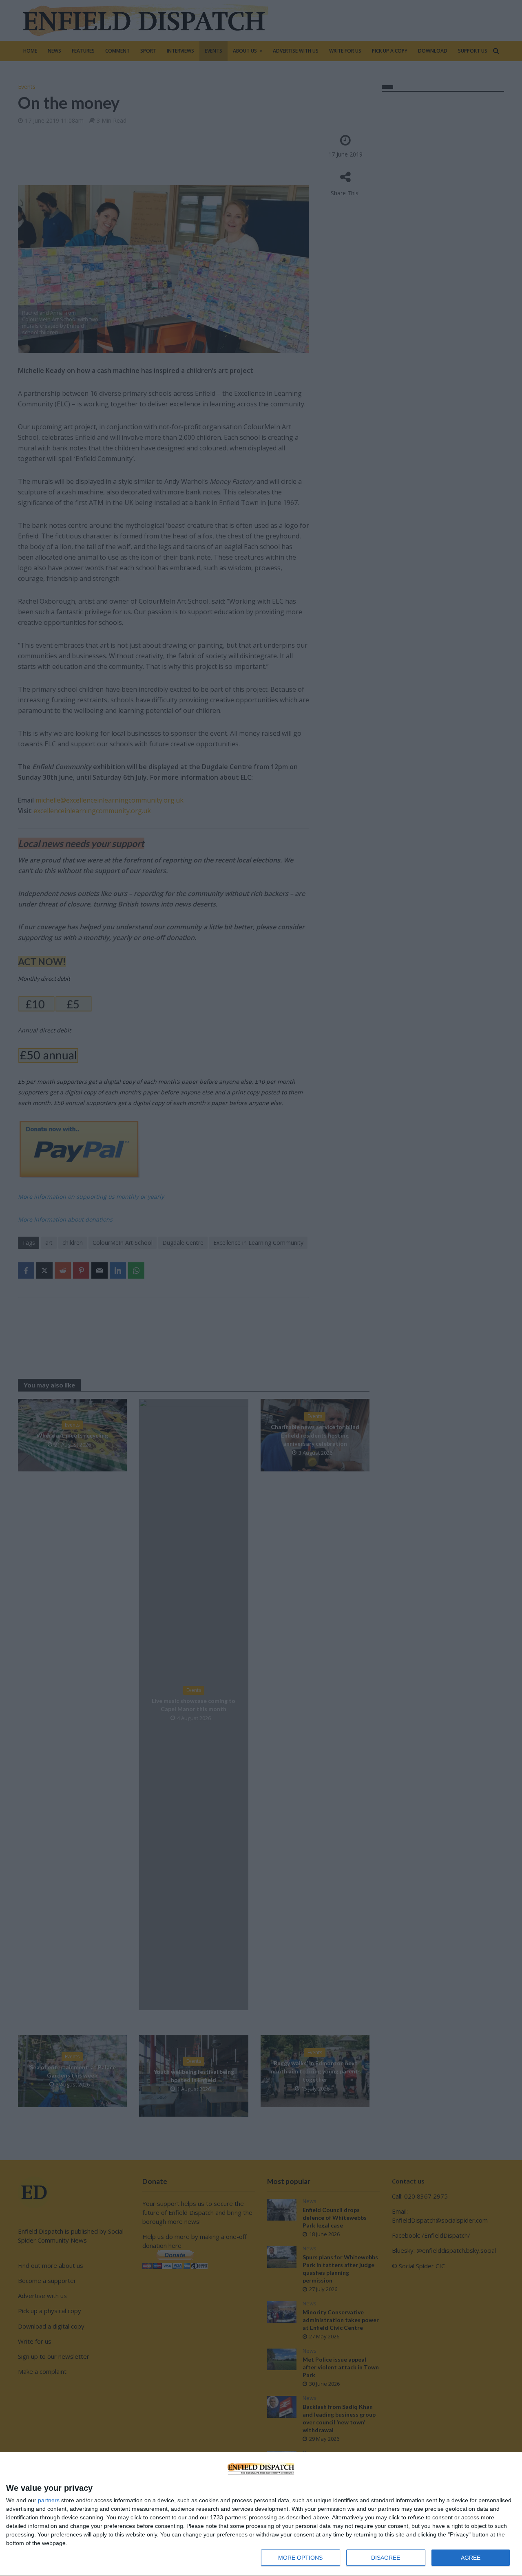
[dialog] (261, 2514)
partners (49, 2500)
